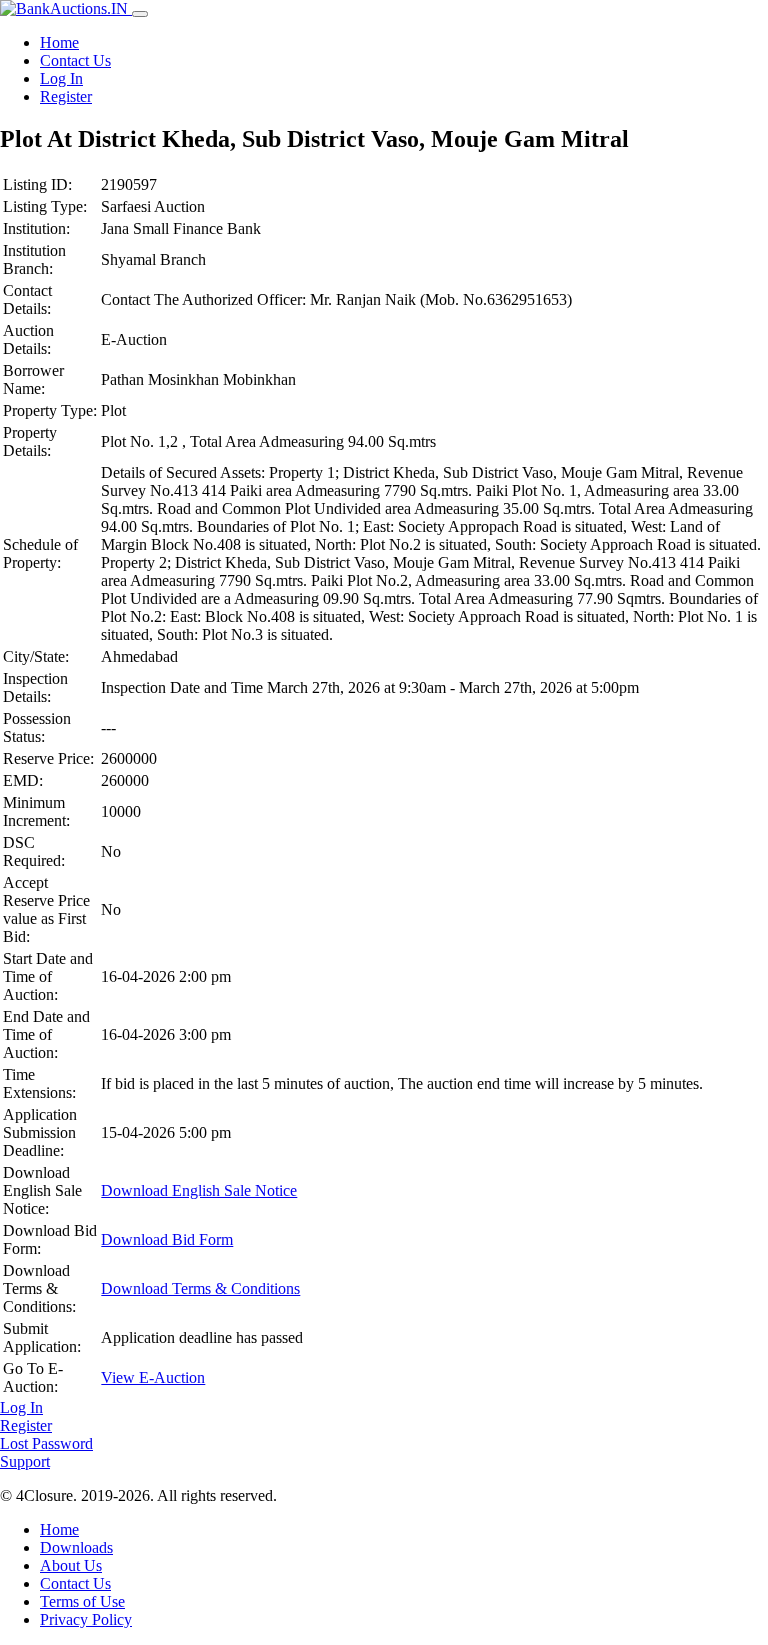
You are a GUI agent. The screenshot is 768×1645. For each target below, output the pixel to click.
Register (66, 96)
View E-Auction (153, 1377)
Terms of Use (82, 1601)
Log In (61, 78)
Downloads (76, 1547)
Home (59, 42)
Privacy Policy (86, 1619)
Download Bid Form (167, 1239)
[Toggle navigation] (140, 14)
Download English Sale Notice (199, 1190)
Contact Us (75, 60)
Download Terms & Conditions (200, 1288)
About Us (71, 1565)
